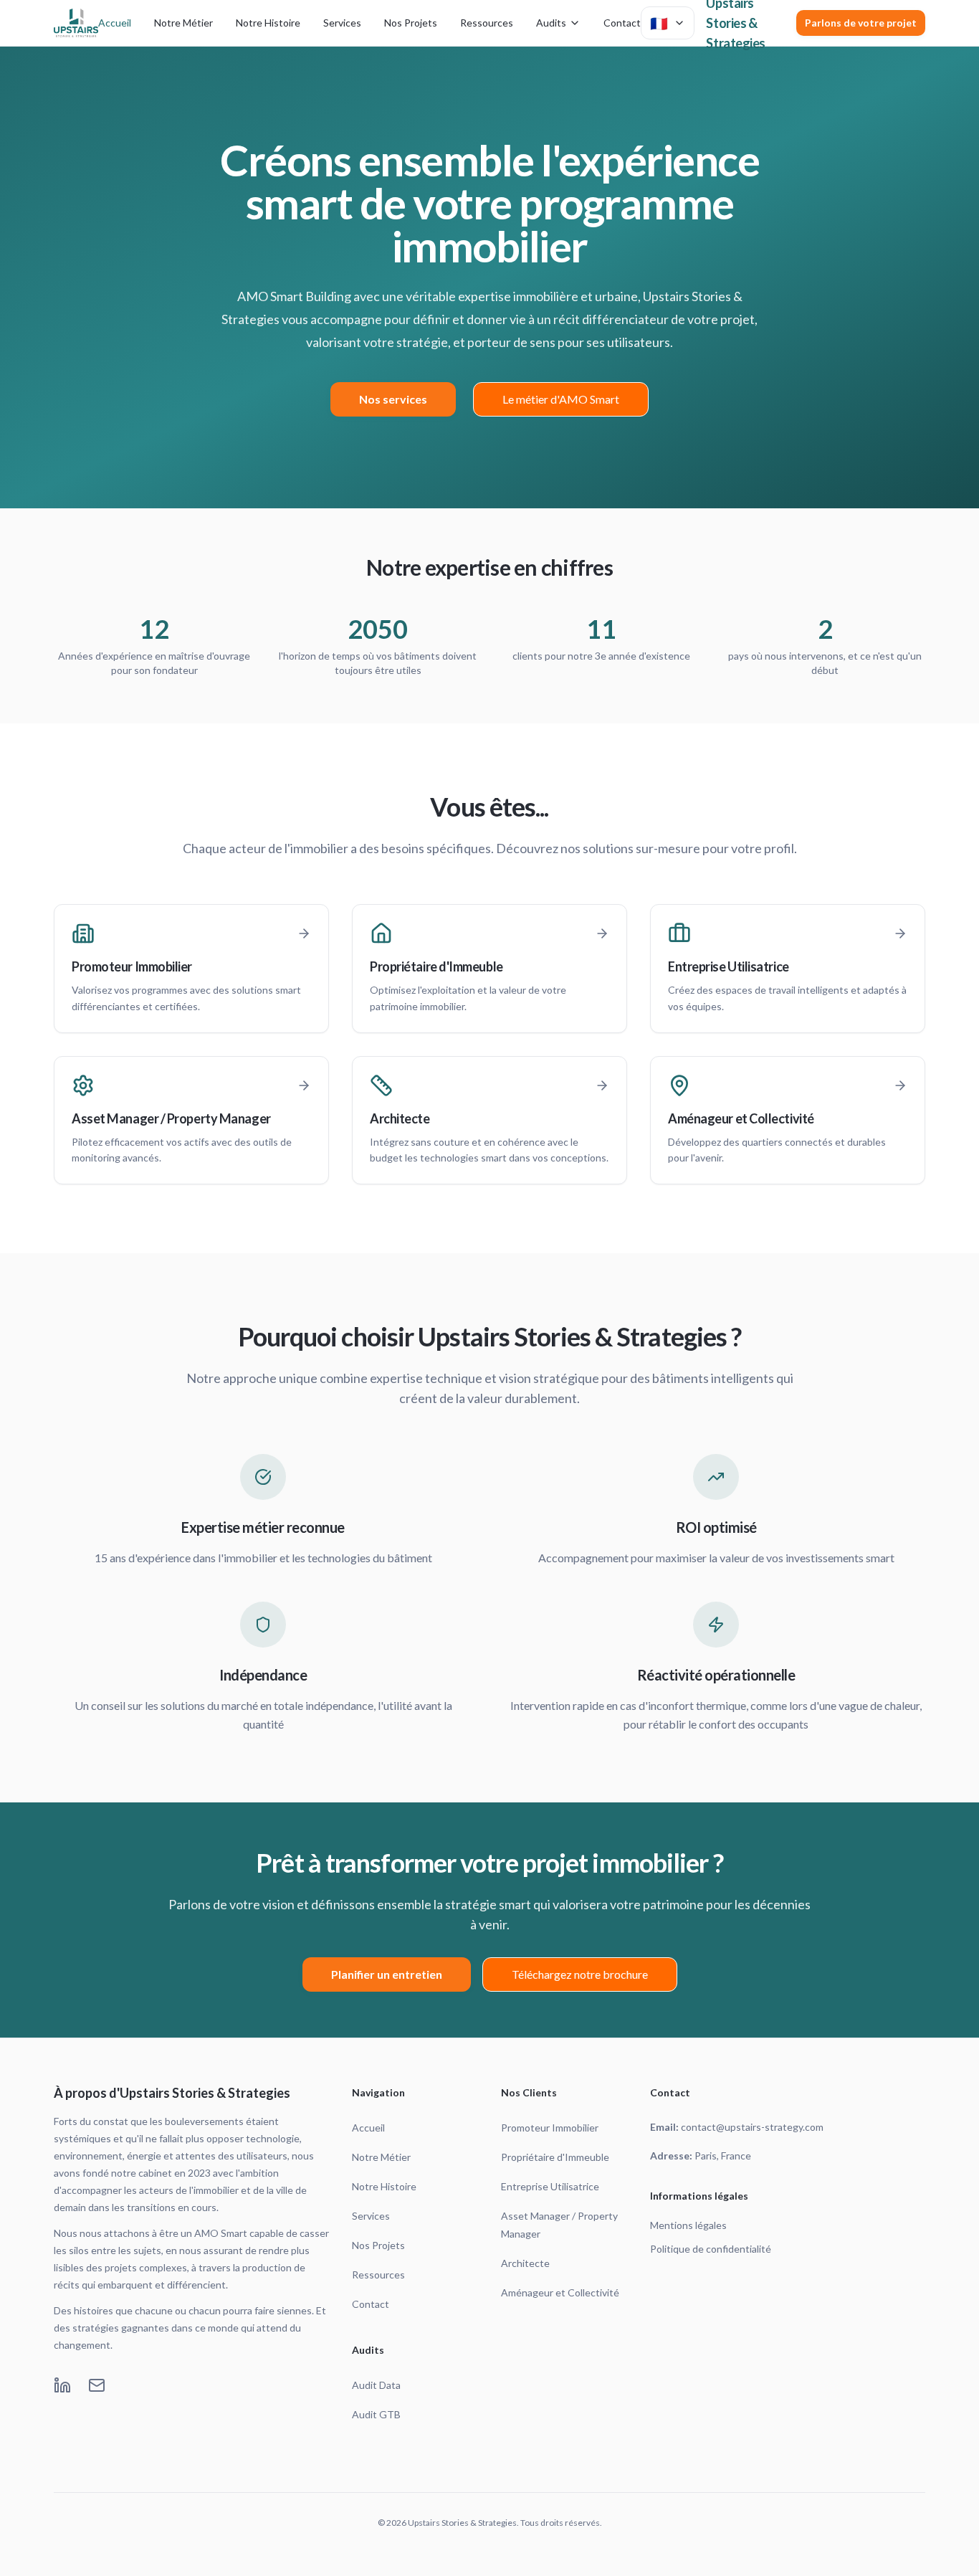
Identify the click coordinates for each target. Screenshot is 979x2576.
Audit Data (376, 2385)
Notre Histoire (268, 23)
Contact (622, 23)
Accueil (115, 23)
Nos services (393, 399)
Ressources (487, 23)
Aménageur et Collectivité (560, 2292)
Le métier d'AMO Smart (561, 399)
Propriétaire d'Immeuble (555, 2157)
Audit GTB (376, 2414)
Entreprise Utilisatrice (550, 2186)
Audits (551, 23)
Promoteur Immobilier (550, 2128)
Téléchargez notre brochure (580, 1974)
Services (342, 23)
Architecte (525, 2263)
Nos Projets (411, 23)
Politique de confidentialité (711, 2249)
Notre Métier (183, 23)
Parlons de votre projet (861, 23)
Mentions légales (688, 2225)
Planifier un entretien (387, 1974)
